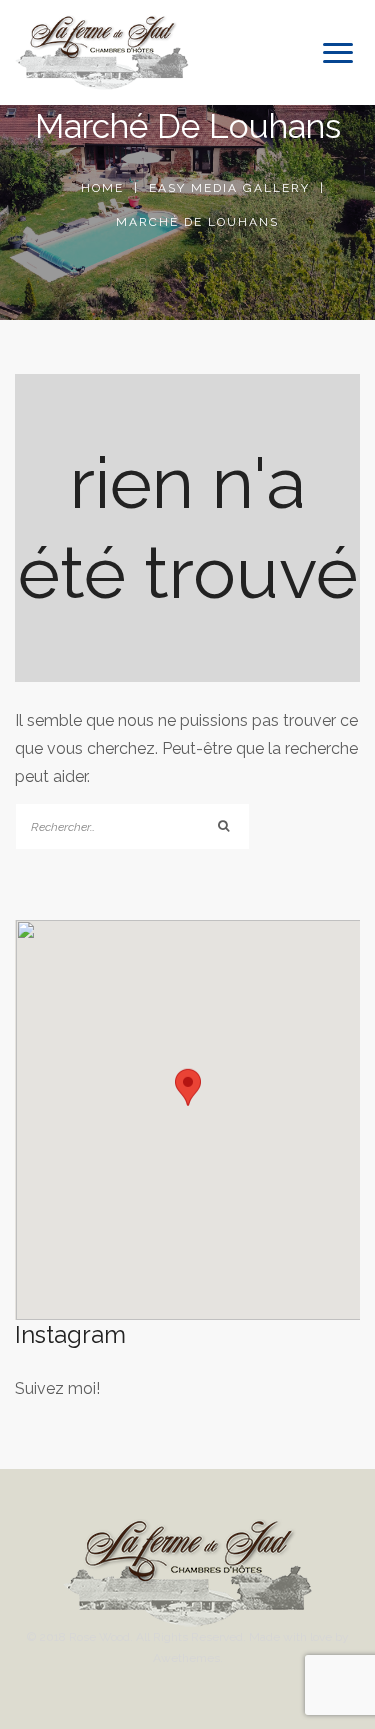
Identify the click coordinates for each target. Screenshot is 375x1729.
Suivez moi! (57, 1388)
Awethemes (186, 1658)
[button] (188, 1101)
